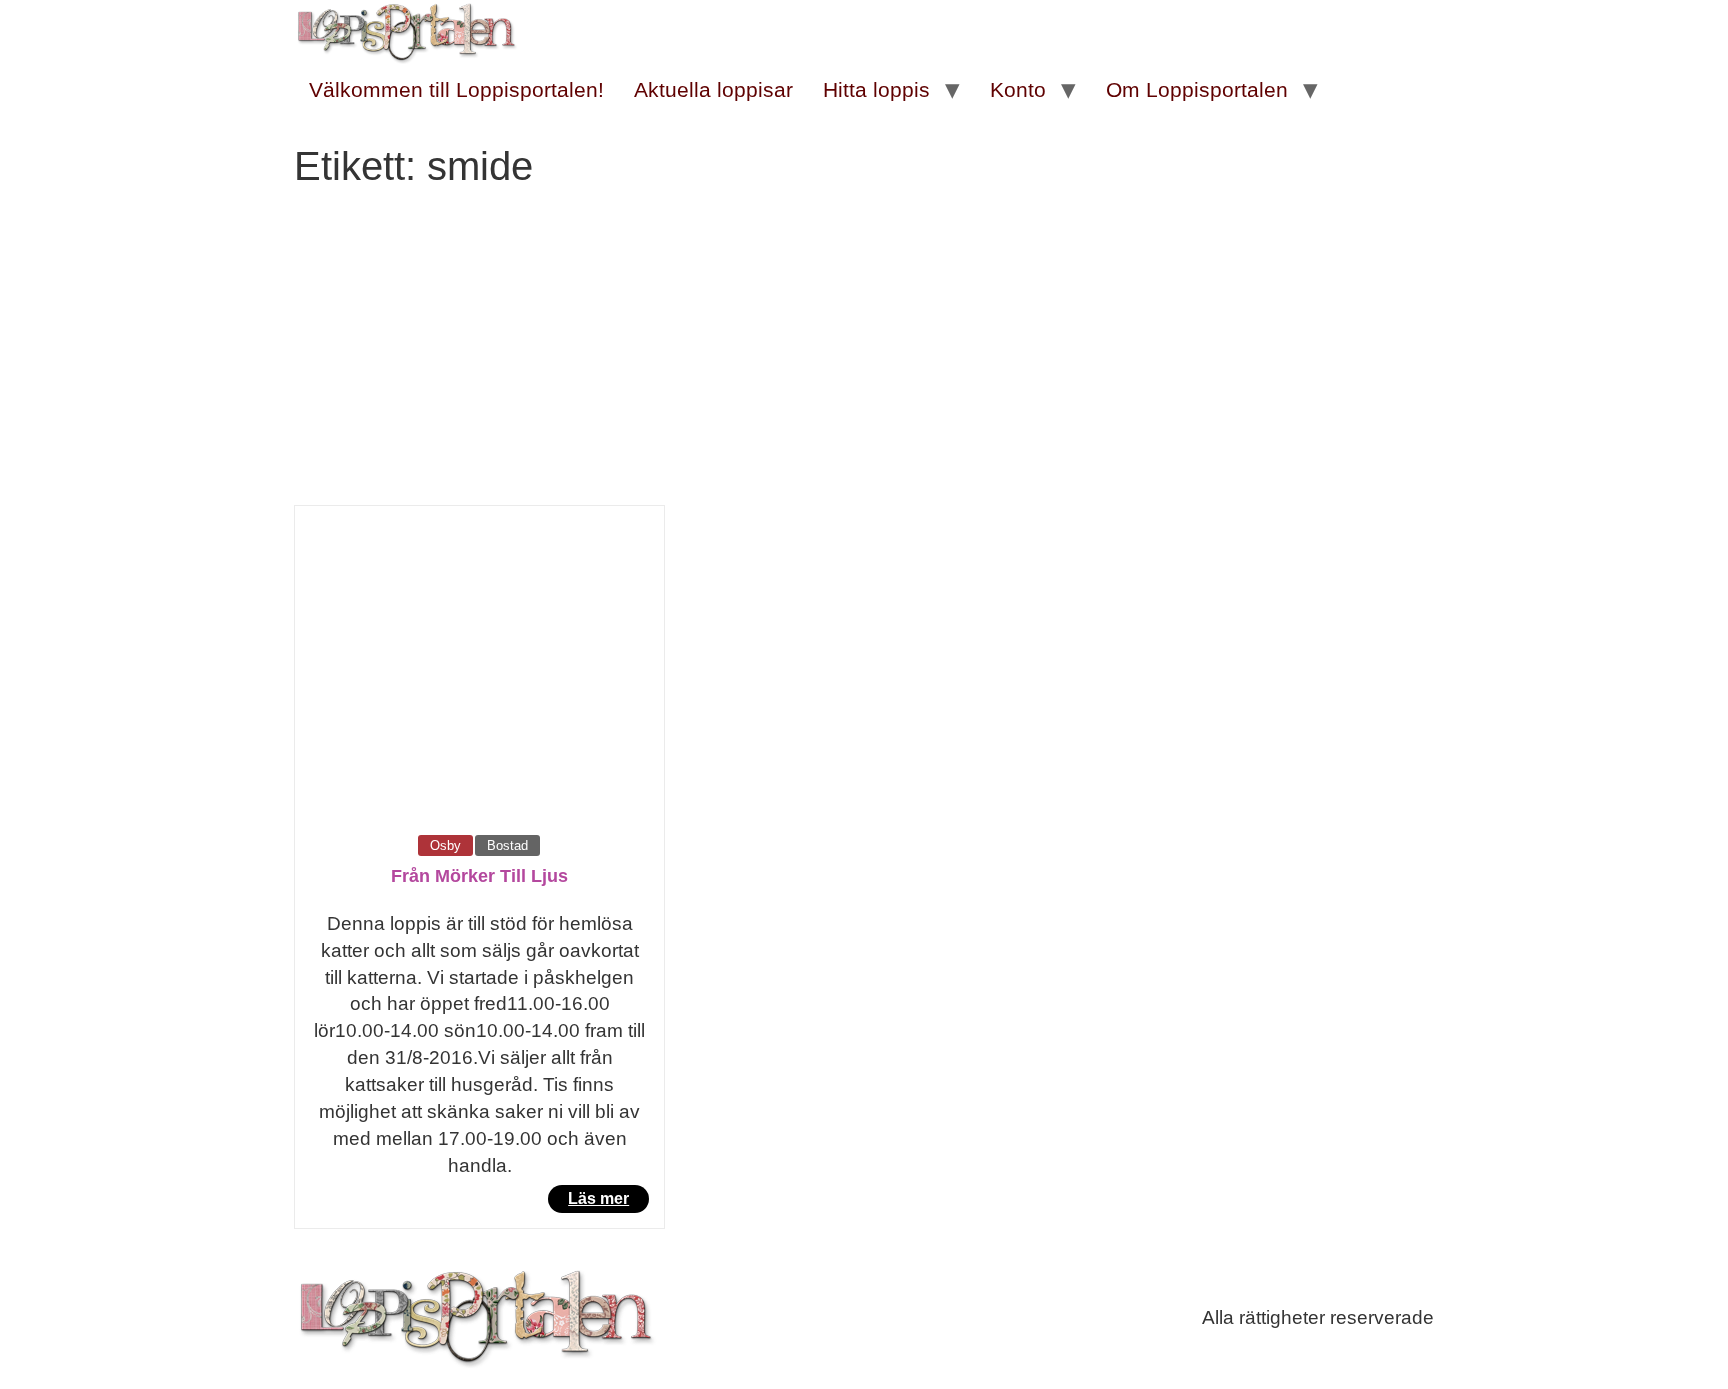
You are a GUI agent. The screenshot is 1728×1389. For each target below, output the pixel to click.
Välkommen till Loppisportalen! (456, 89)
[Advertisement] (864, 355)
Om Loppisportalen (1197, 89)
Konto (1018, 89)
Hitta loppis (876, 89)
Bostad (507, 845)
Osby (445, 845)
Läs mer (598, 1198)
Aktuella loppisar (713, 89)
